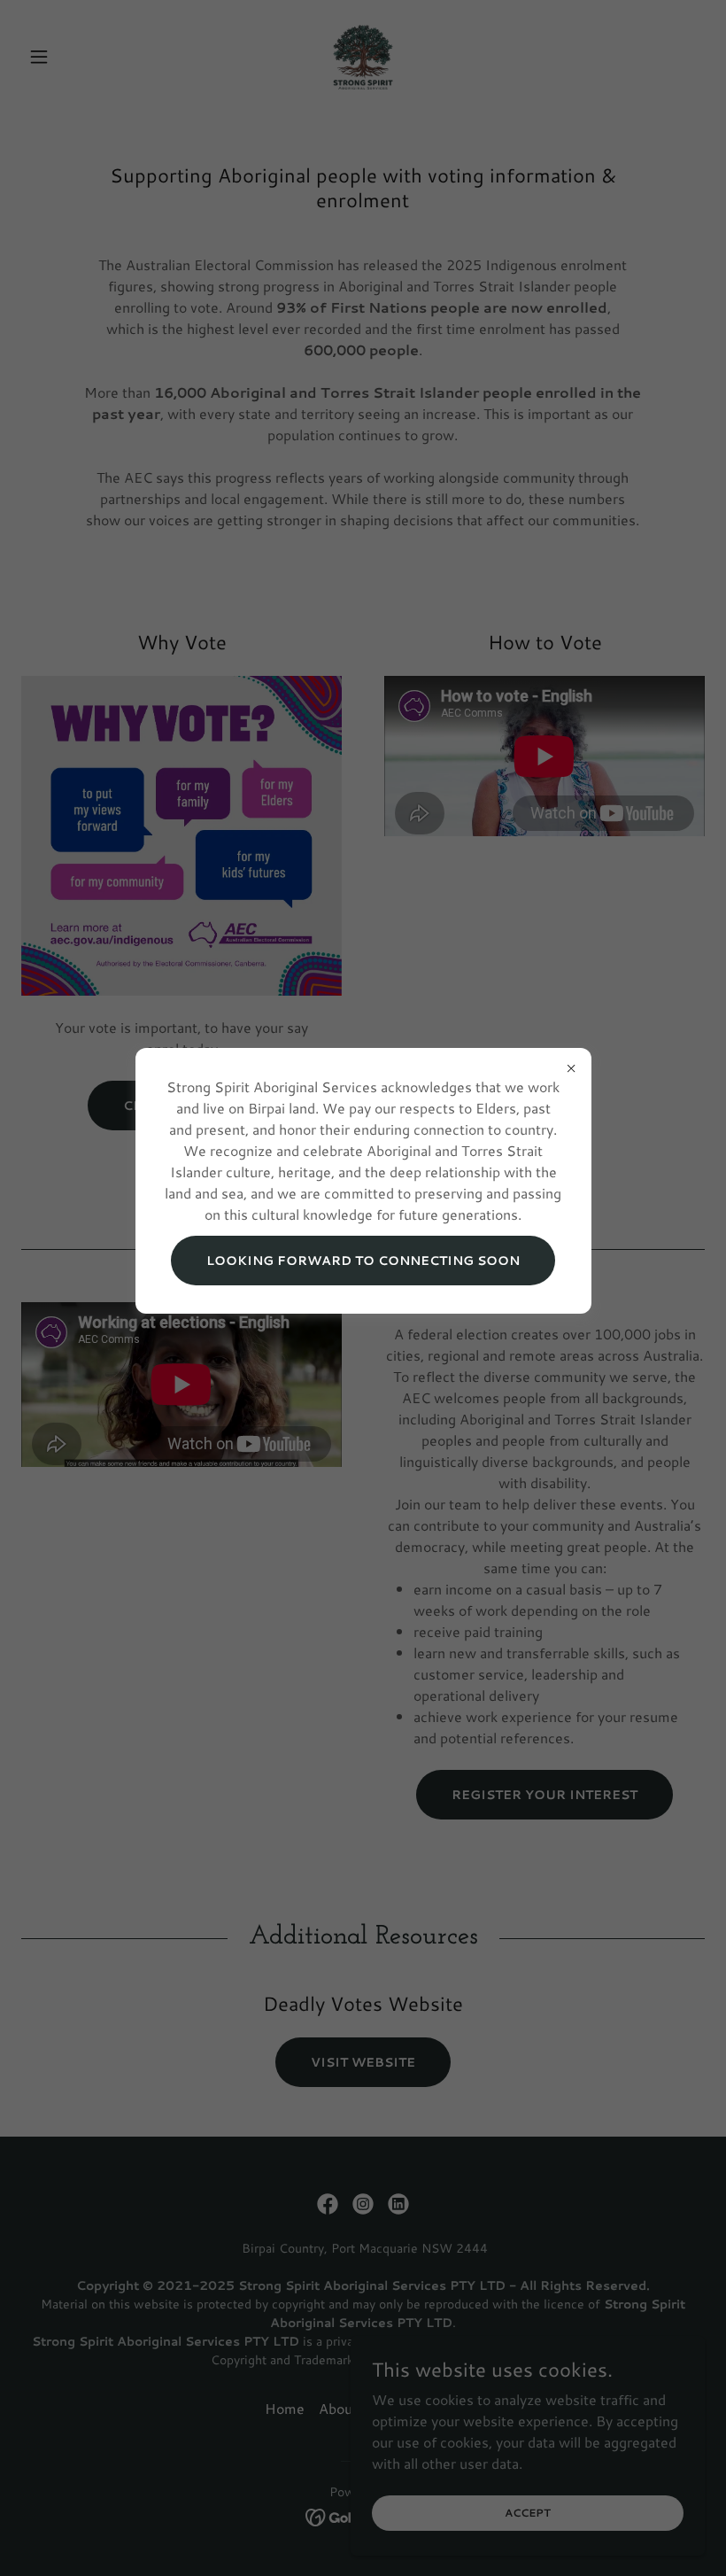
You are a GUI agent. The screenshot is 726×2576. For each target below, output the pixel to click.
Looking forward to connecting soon (363, 1261)
